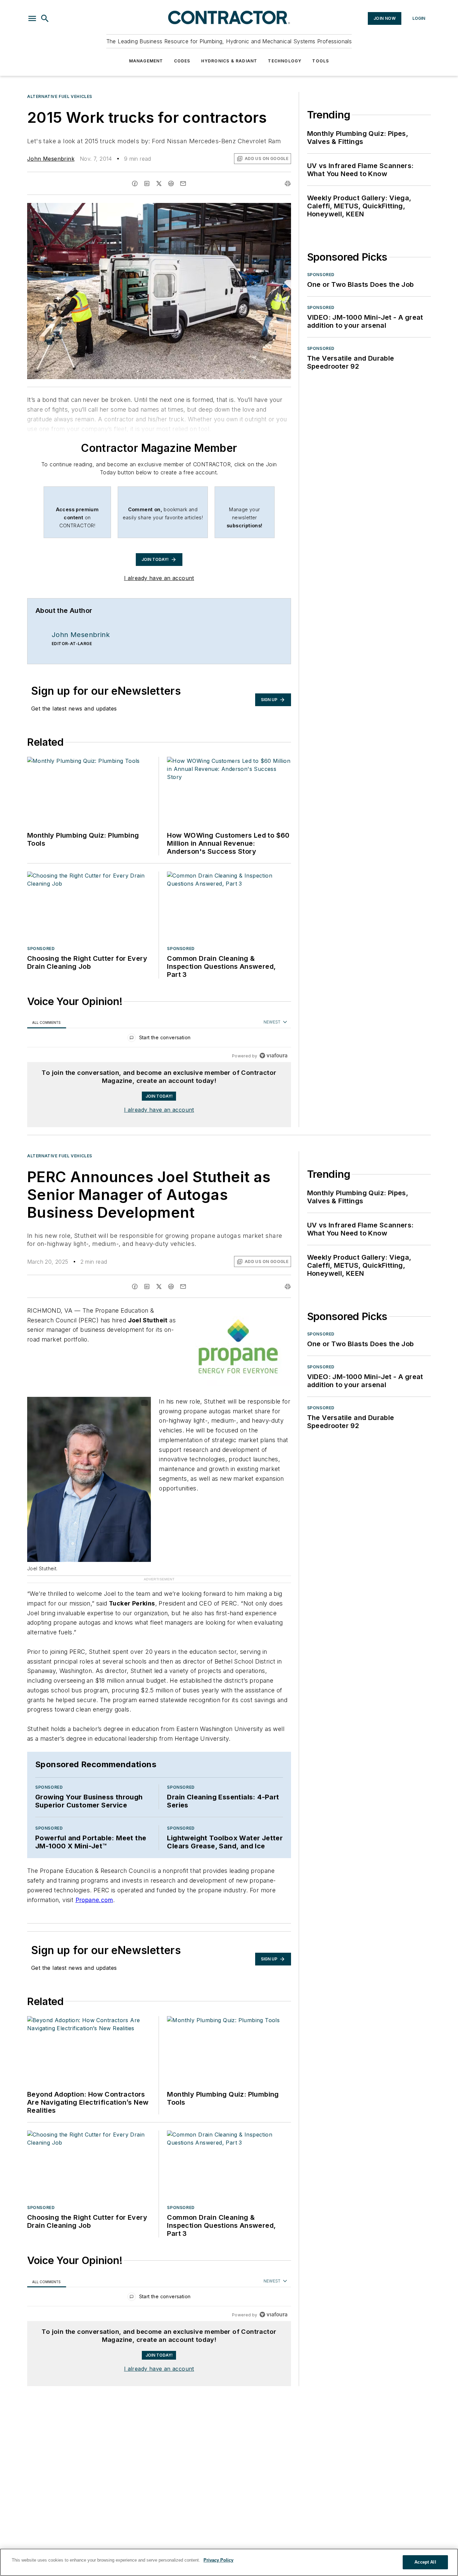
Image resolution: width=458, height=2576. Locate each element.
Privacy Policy (218, 2560)
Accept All (425, 2562)
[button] (32, 18)
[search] (45, 18)
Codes (182, 61)
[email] (183, 183)
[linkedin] (147, 183)
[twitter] (159, 183)
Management (146, 61)
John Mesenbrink (51, 159)
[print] (288, 183)
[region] (159, 1039)
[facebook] (135, 183)
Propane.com (94, 1849)
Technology (285, 61)
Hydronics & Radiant (229, 61)
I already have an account (159, 578)
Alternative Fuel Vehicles (60, 96)
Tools (321, 61)
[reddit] (171, 183)
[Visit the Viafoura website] (273, 1056)
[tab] (47, 1022)
